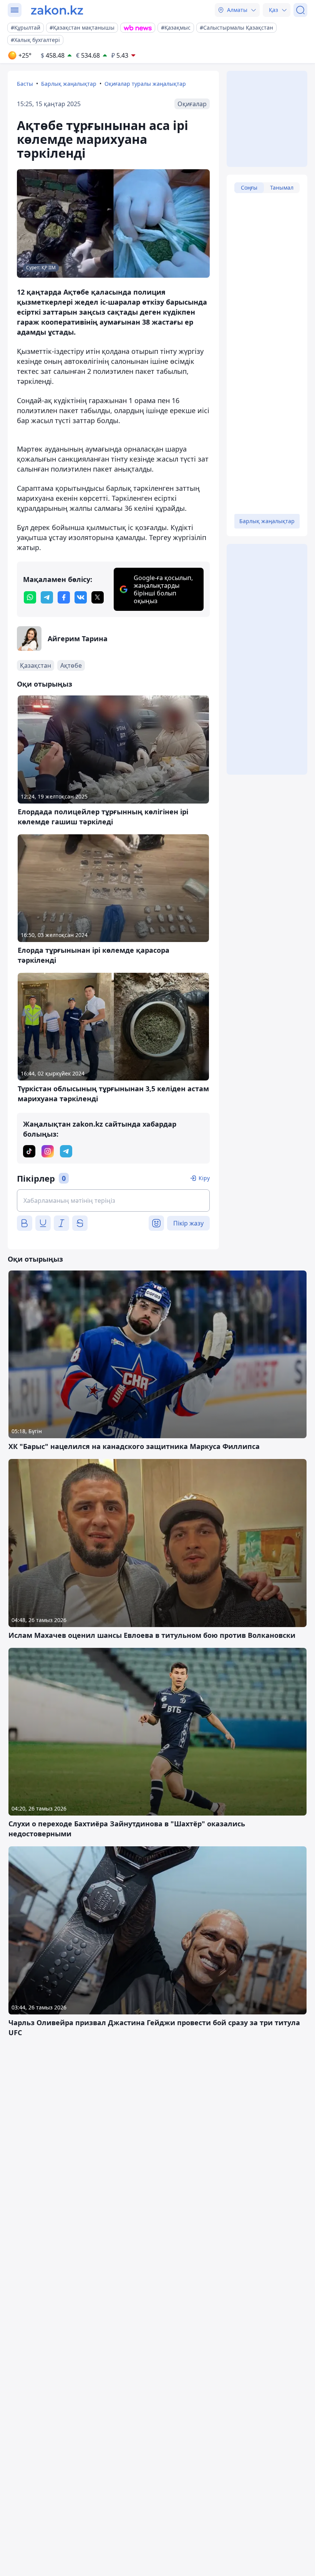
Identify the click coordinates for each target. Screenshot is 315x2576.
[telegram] (47, 597)
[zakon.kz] (57, 10)
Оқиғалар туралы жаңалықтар (145, 84)
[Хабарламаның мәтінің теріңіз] (113, 1200)
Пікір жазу (188, 1223)
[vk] (81, 597)
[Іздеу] (300, 10)
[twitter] (98, 597)
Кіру (204, 1178)
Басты (25, 84)
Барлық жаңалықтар (69, 84)
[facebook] (64, 597)
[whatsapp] (30, 597)
